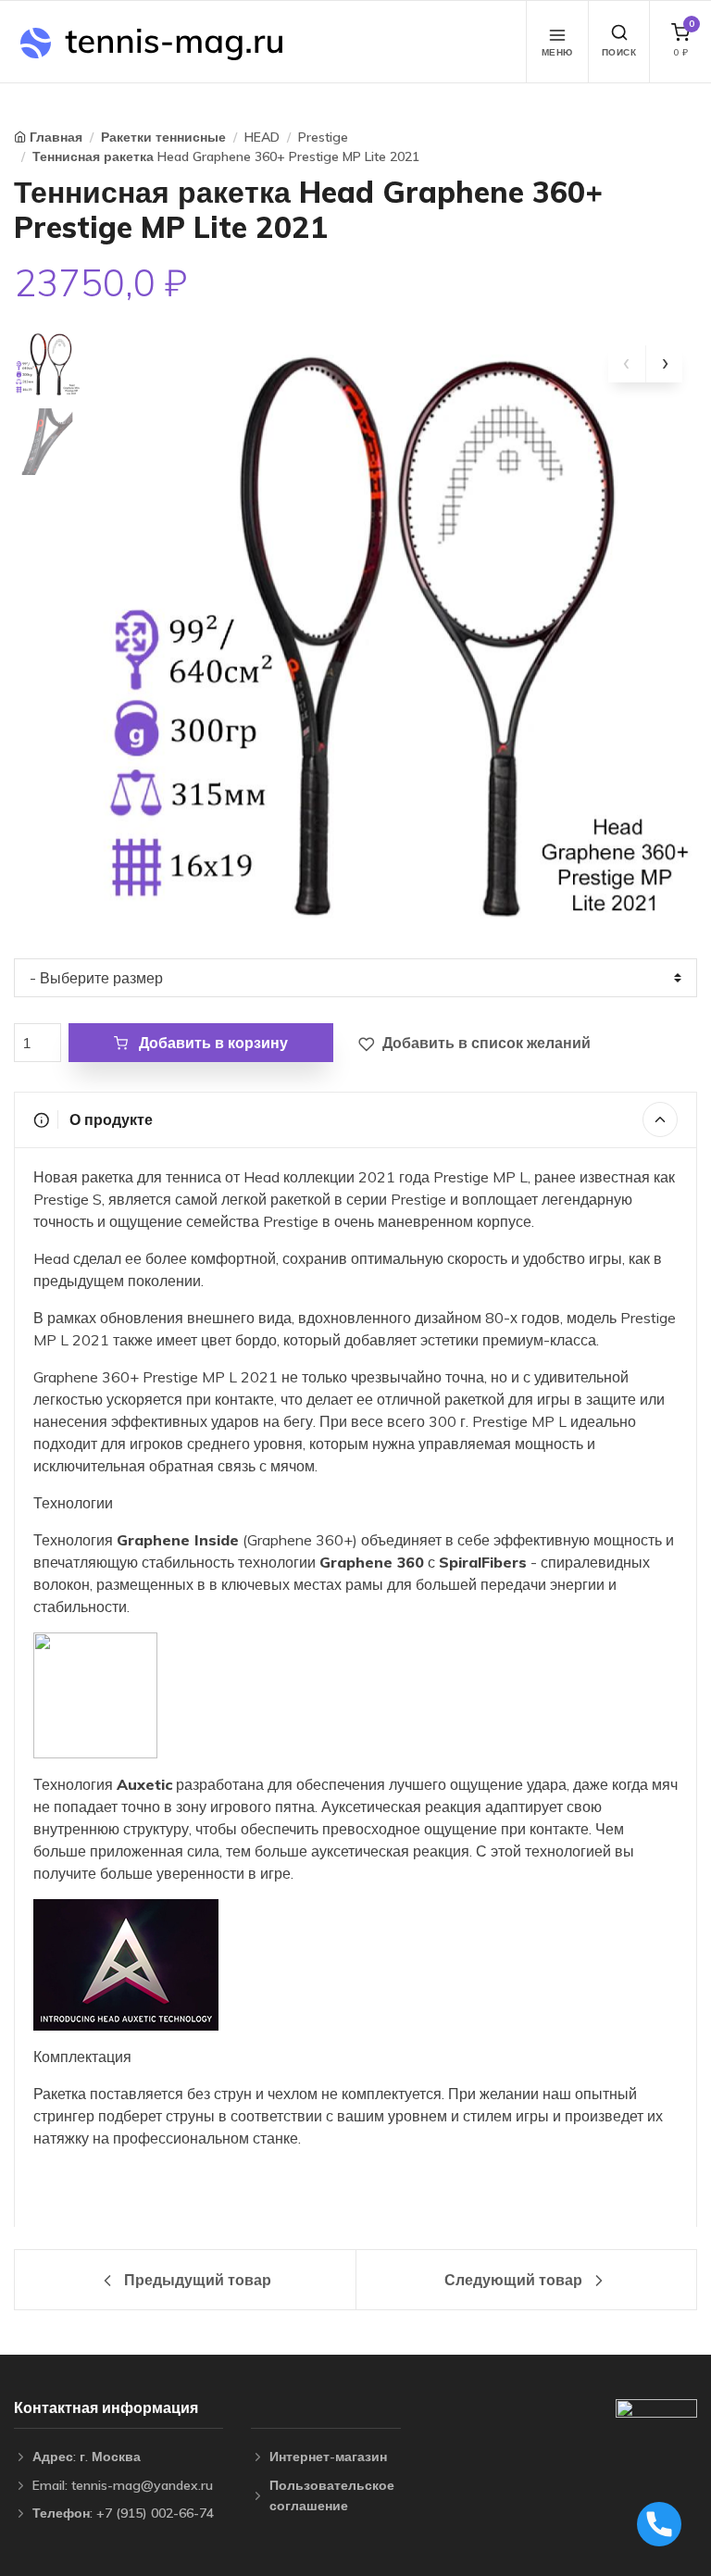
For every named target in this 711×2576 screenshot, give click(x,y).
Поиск (619, 52)
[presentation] (627, 364)
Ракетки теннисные (163, 137)
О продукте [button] (109, 1119)
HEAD (262, 137)
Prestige (323, 137)
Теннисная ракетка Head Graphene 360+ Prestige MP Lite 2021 (226, 156)
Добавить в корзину (212, 1043)
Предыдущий (196, 2280)
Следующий (513, 2280)
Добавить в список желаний (485, 1043)
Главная (56, 137)
